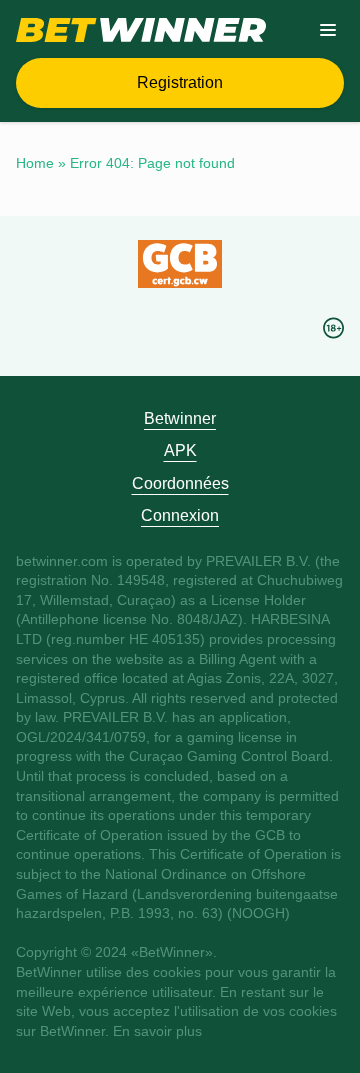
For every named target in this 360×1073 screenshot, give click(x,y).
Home (35, 163)
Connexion (180, 515)
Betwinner (180, 418)
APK (180, 450)
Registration (180, 82)
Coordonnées (180, 483)
